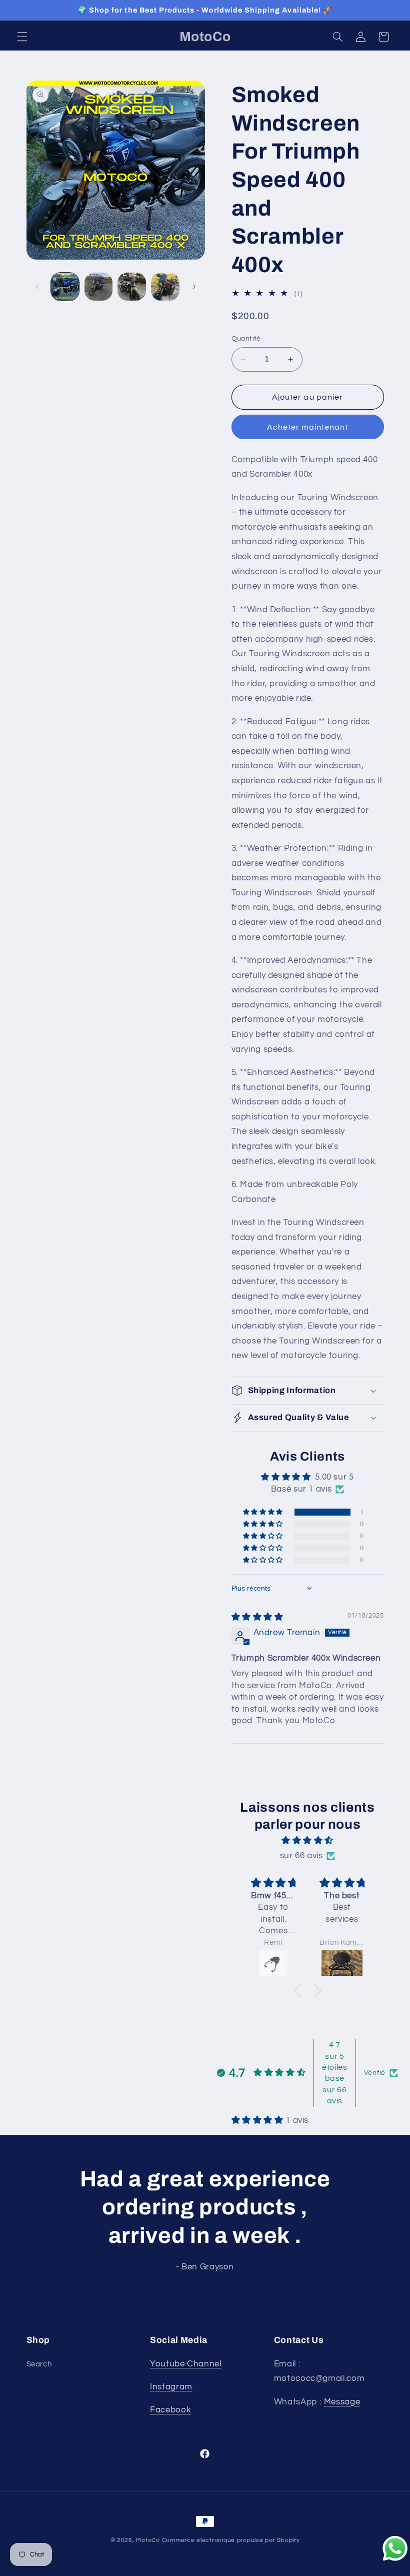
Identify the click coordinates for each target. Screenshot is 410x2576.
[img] (257, 1617)
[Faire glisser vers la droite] (194, 287)
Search (39, 2364)
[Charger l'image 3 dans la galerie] (131, 287)
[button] (22, 37)
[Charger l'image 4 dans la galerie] (165, 287)
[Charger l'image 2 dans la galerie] (98, 287)
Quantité (246, 339)
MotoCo (149, 2540)
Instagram (171, 2387)
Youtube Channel (185, 2364)
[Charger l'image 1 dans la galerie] (65, 287)
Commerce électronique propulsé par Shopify (231, 2540)
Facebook (170, 2410)
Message (342, 2402)
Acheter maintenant (308, 427)
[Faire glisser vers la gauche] (37, 287)
